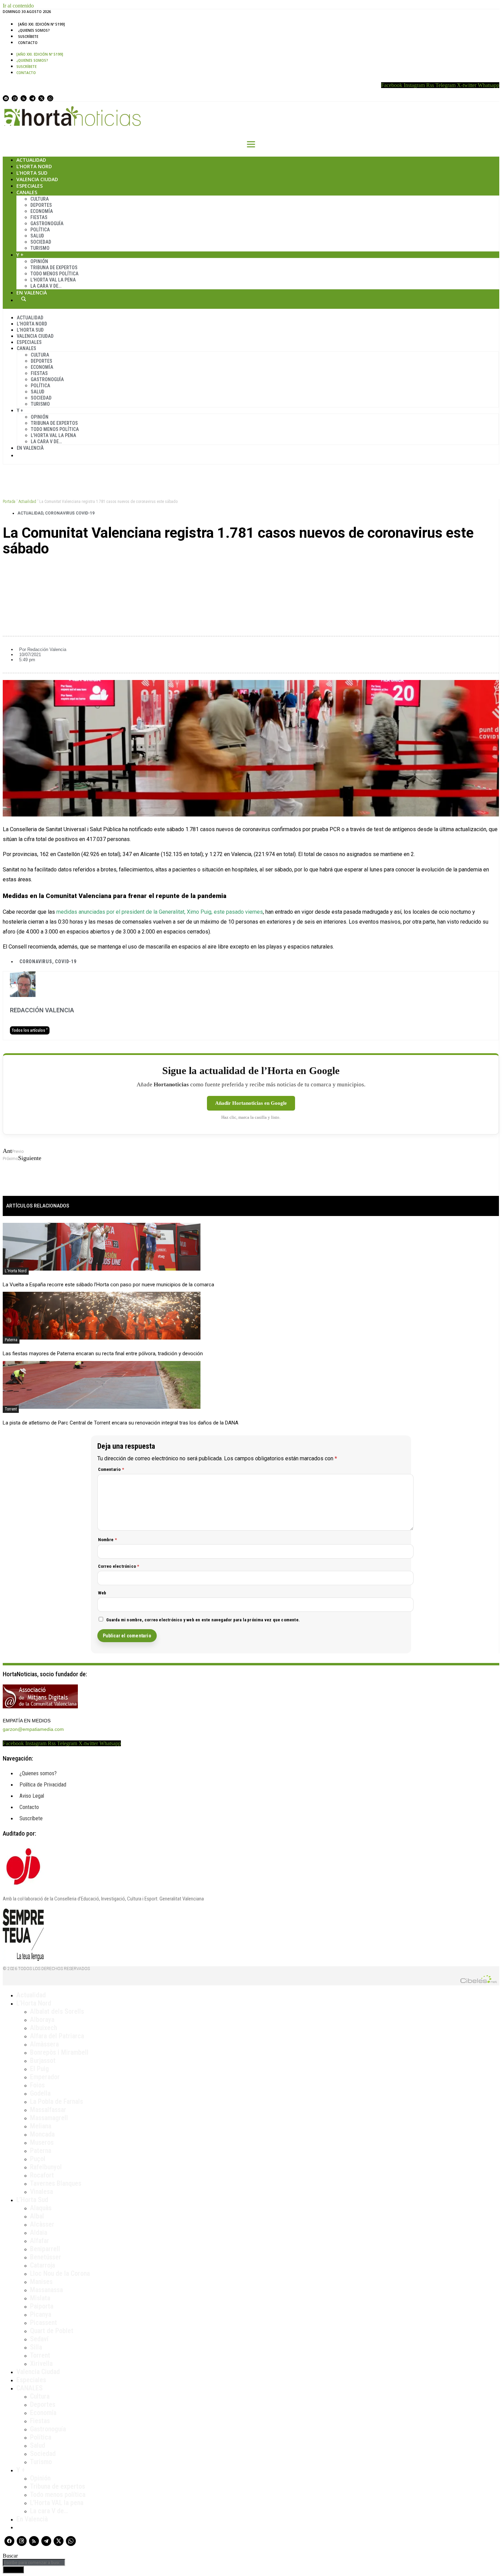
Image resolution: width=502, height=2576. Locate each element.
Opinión (39, 261)
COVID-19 (66, 961)
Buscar (24, 299)
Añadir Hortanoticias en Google (251, 1103)
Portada (9, 502)
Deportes (41, 205)
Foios (37, 2085)
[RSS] (24, 98)
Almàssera (44, 2044)
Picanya (41, 2314)
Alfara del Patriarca (57, 2036)
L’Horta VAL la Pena (53, 280)
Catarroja (43, 2265)
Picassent (44, 2322)
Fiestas (39, 217)
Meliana (41, 2126)
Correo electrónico (119, 1566)
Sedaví (39, 2339)
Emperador (45, 2077)
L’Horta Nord (34, 166)
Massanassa (46, 2290)
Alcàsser (42, 2224)
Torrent (11, 1409)
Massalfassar (48, 2110)
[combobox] (34, 2563)
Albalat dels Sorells (57, 2011)
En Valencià (32, 293)
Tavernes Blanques (56, 2183)
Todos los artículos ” (30, 1030)
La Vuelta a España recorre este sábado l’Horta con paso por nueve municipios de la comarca (108, 1285)
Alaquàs (41, 2208)
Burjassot (43, 2060)
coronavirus (36, 961)
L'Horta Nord (16, 1271)
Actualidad (31, 160)
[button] (251, 572)
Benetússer (46, 2257)
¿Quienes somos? (34, 30)
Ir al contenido (18, 6)
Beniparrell (45, 2249)
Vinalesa (41, 2191)
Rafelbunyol (46, 2167)
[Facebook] (6, 98)
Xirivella (41, 2363)
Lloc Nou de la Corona (60, 2273)
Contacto (28, 43)
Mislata (40, 2298)
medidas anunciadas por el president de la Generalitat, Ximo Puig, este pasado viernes (160, 912)
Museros (42, 2142)
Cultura (40, 199)
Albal (37, 2216)
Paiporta (42, 2306)
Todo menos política (54, 274)
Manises (41, 2282)
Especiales (30, 186)
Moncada (42, 2134)
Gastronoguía (47, 223)
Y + (20, 255)
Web (102, 1593)
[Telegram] (32, 98)
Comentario (111, 1469)
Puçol (38, 2159)
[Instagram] (15, 98)
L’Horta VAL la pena (57, 2503)
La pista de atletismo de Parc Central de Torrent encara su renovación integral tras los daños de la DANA (121, 1423)
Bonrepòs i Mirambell (59, 2052)
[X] (41, 98)
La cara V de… (46, 286)
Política (40, 230)
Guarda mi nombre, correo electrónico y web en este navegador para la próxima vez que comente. (203, 1620)
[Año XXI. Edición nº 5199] (41, 24)
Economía (42, 211)
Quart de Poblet (52, 2331)
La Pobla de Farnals (57, 2101)
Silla (36, 2347)
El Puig (39, 2069)
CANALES (30, 2388)
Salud (37, 236)
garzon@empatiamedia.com (33, 1729)
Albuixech (44, 2028)
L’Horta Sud (32, 173)
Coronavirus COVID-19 (70, 513)
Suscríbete (28, 37)
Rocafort (42, 2175)
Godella (40, 2093)
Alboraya (42, 2020)
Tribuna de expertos (54, 267)
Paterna (11, 1340)
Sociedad (41, 242)
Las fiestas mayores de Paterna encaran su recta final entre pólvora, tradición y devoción (103, 1354)
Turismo (40, 248)
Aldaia (39, 2232)
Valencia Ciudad (37, 179)
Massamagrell (49, 2118)
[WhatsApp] (50, 98)
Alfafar (40, 2241)
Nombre (108, 1540)
